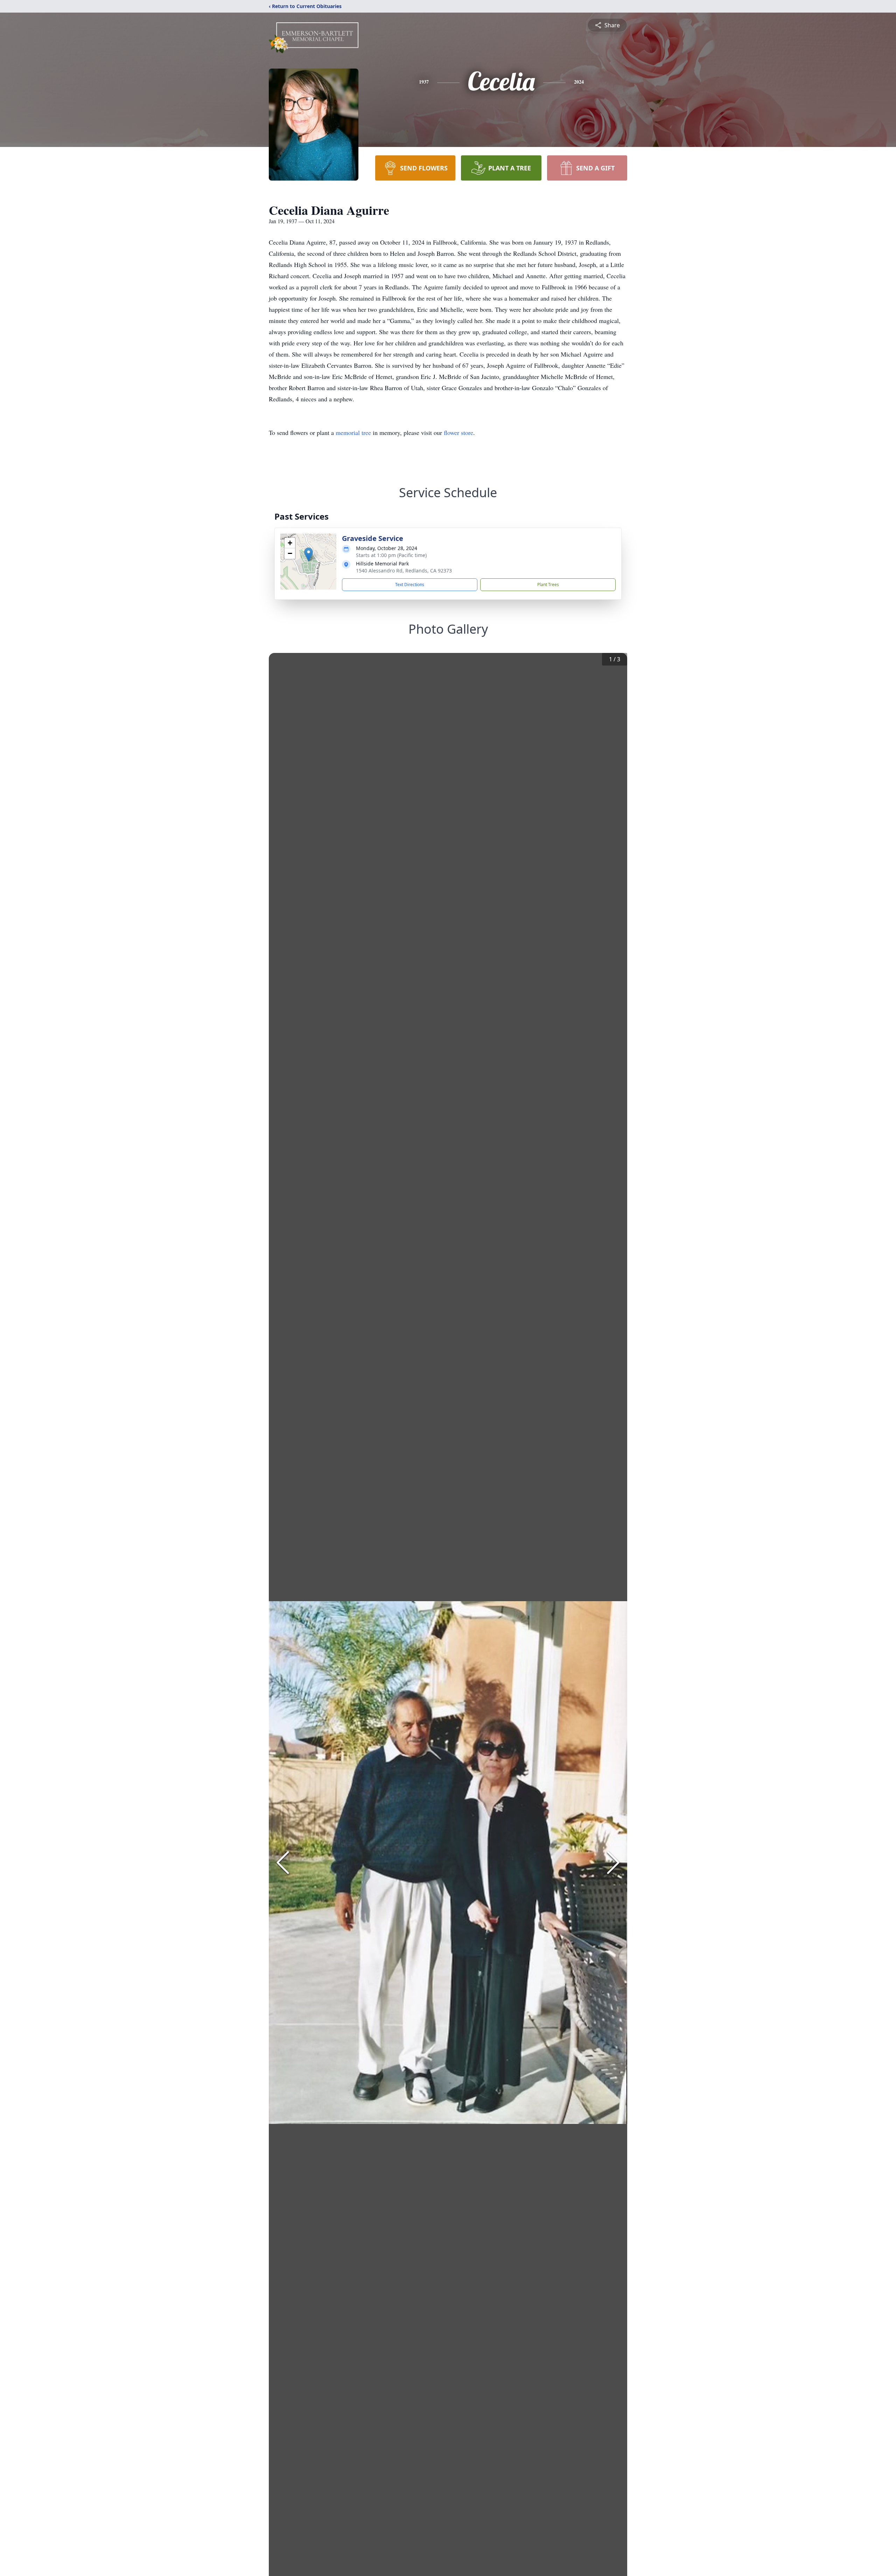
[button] (309, 554)
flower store (458, 432)
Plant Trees (548, 585)
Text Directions (410, 585)
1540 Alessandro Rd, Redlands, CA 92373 (404, 571)
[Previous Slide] (283, 1863)
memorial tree (353, 432)
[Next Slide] (613, 1863)
